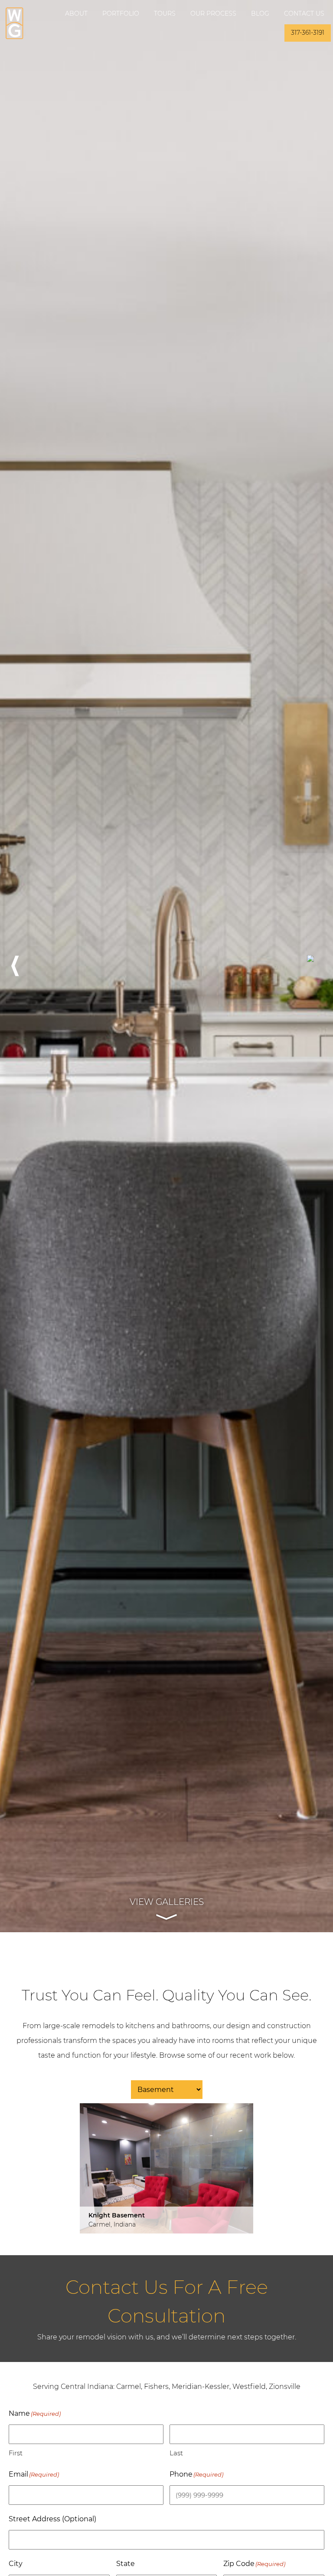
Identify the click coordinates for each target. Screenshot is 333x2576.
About (76, 13)
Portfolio (121, 13)
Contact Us (304, 13)
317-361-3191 (308, 33)
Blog (260, 13)
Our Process (213, 13)
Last (176, 2453)
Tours (165, 13)
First (16, 2453)
